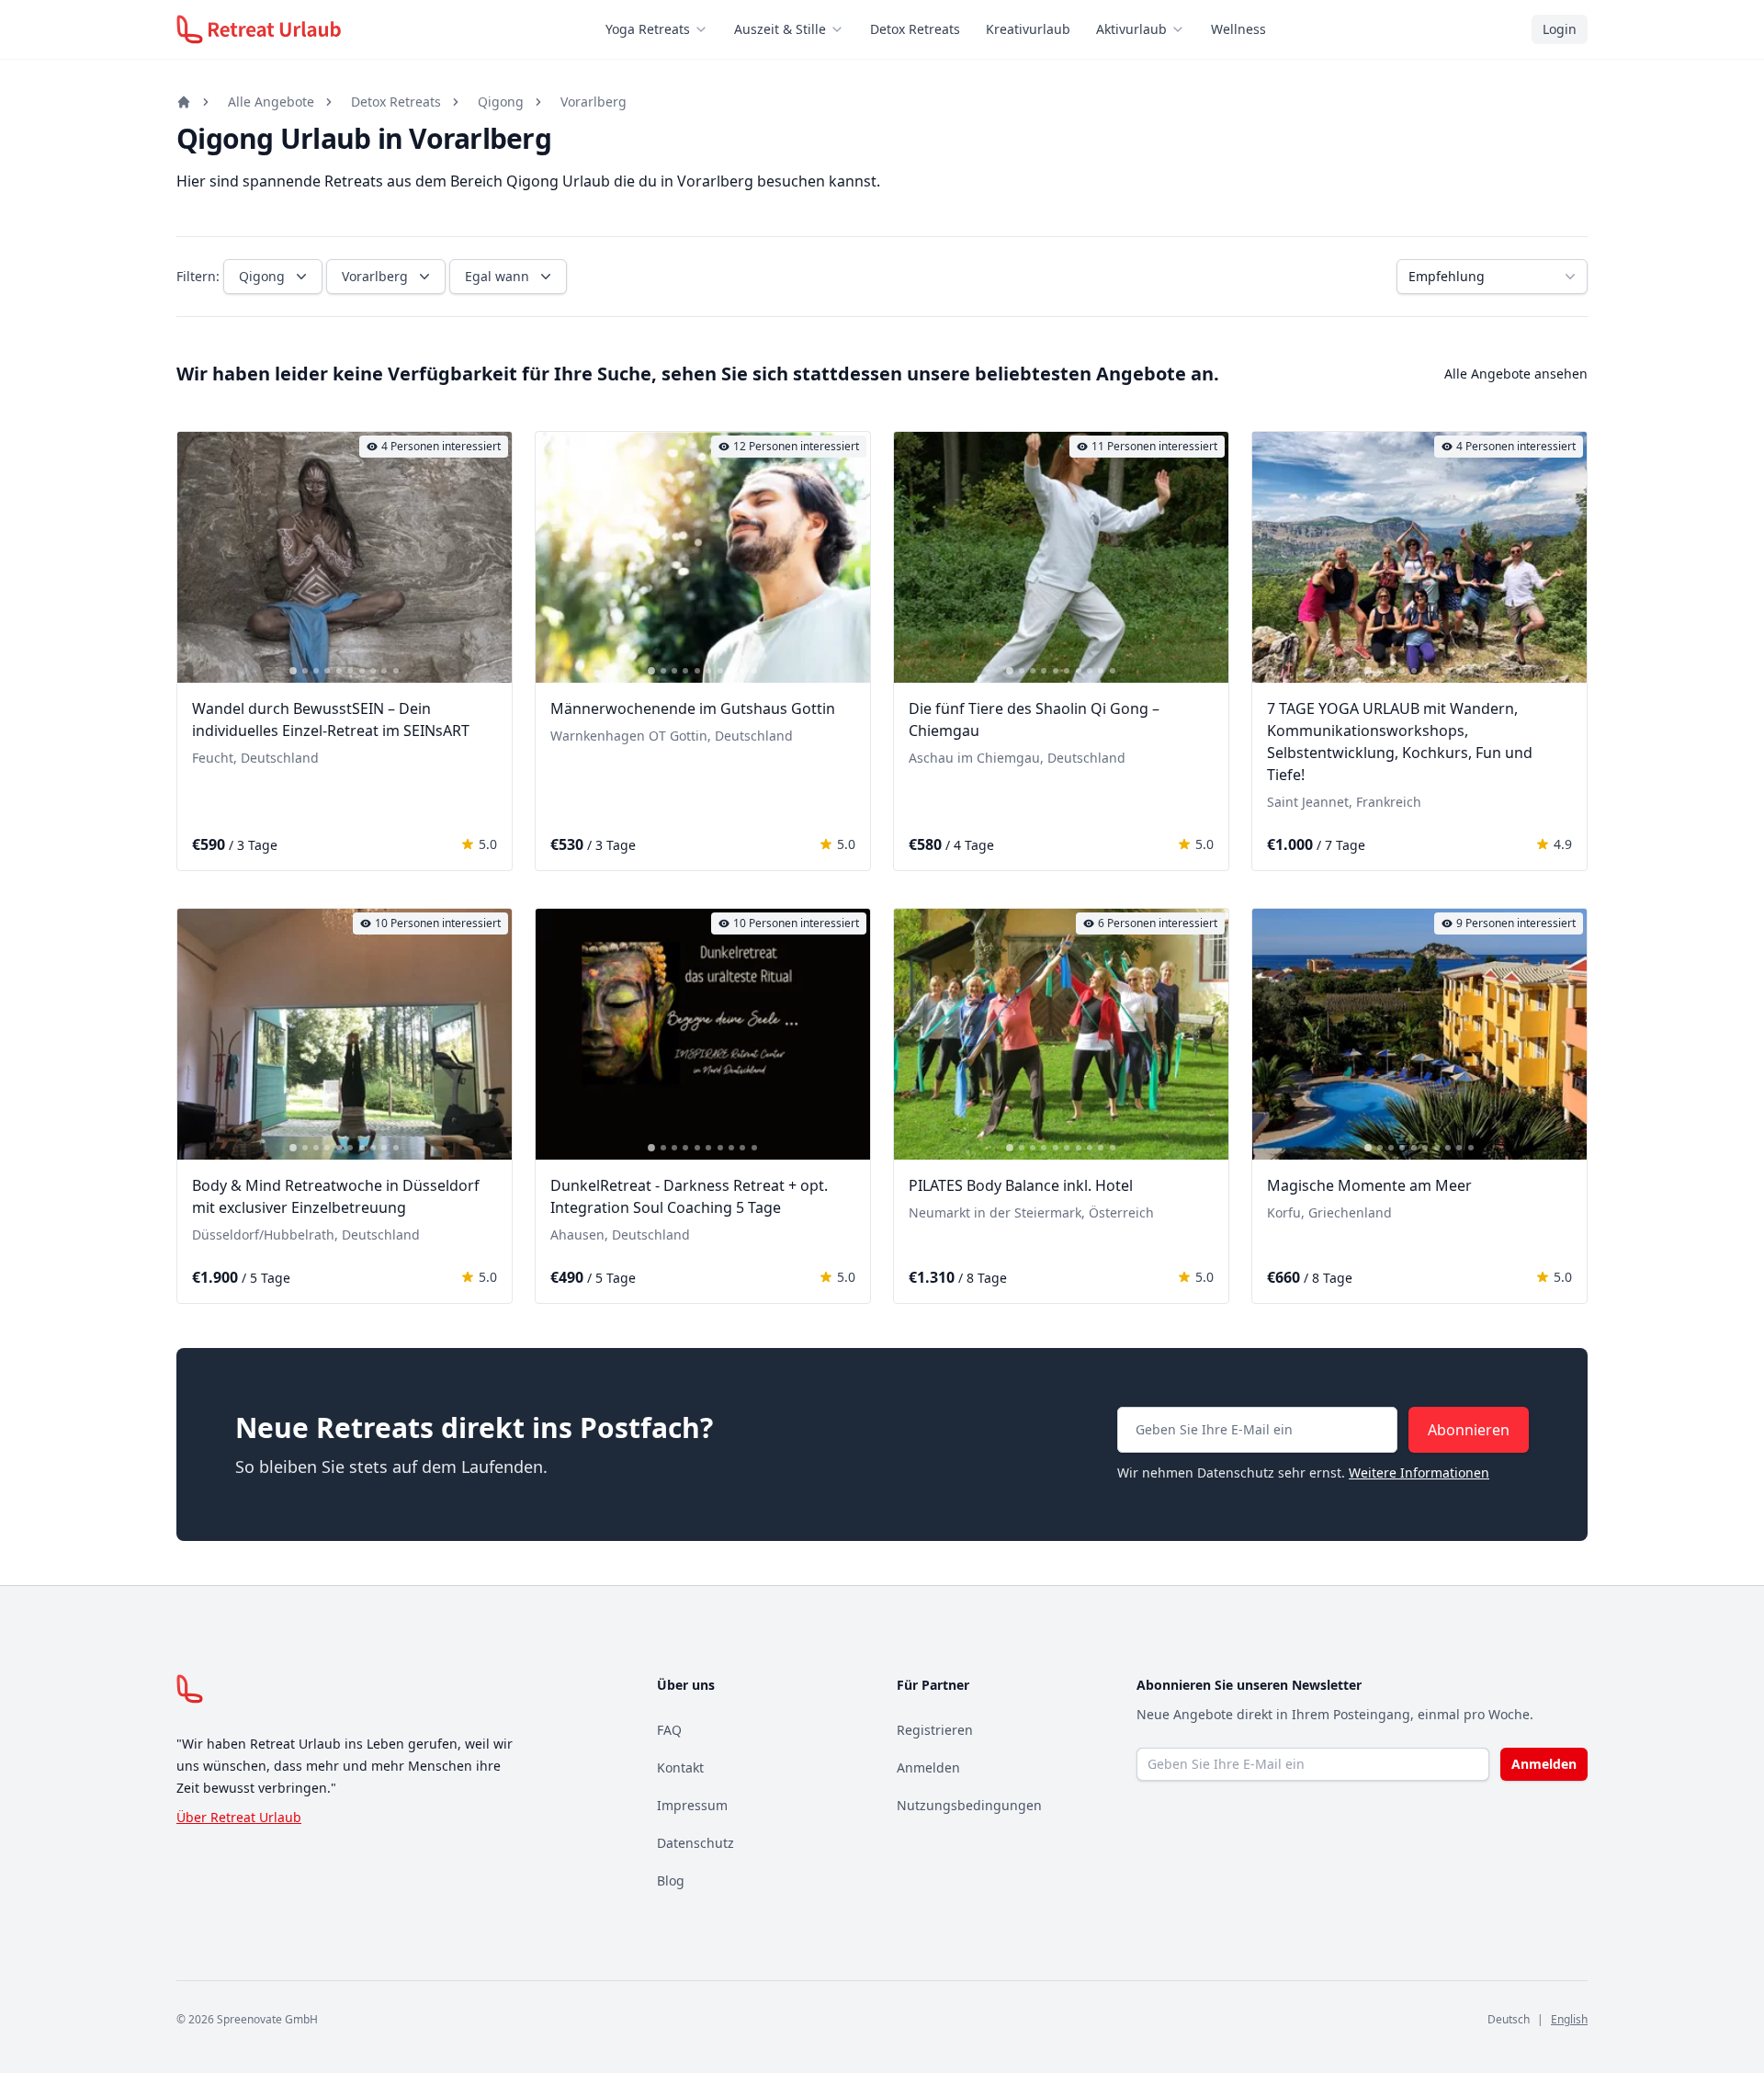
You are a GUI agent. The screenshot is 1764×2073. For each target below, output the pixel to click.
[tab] (293, 671)
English (1569, 2019)
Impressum (692, 1805)
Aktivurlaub (1131, 29)
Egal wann (497, 276)
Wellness (1238, 29)
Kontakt (680, 1767)
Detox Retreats (915, 29)
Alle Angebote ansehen (1516, 374)
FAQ (669, 1730)
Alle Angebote (271, 102)
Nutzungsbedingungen (969, 1805)
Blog (671, 1880)
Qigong (501, 102)
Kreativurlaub (1028, 29)
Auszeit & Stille (780, 29)
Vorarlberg (594, 102)
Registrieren (935, 1730)
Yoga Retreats (648, 29)
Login (1560, 29)
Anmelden (928, 1767)
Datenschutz (695, 1843)
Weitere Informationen (1419, 1473)
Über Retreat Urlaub (239, 1817)
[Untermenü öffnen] (707, 29)
